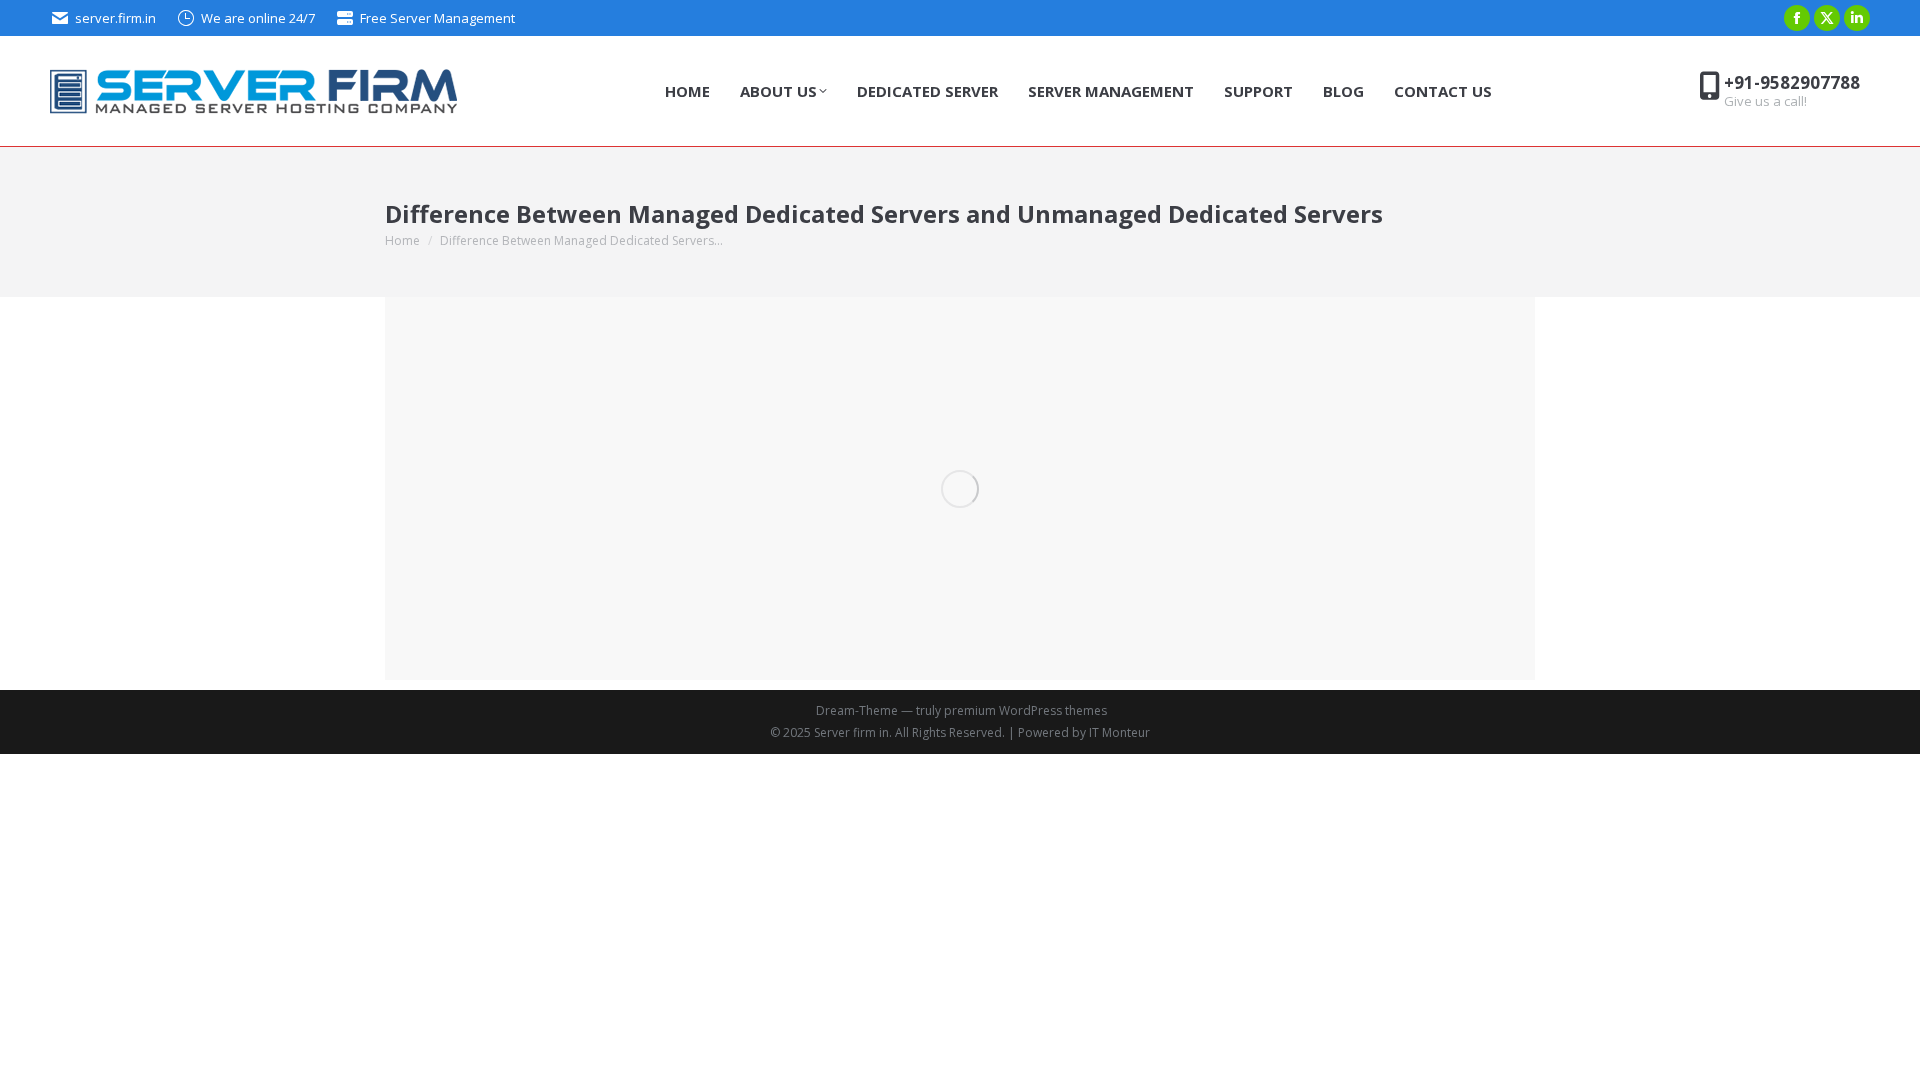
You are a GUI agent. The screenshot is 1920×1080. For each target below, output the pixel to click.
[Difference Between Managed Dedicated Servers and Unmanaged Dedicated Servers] (960, 488)
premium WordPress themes (1025, 710)
